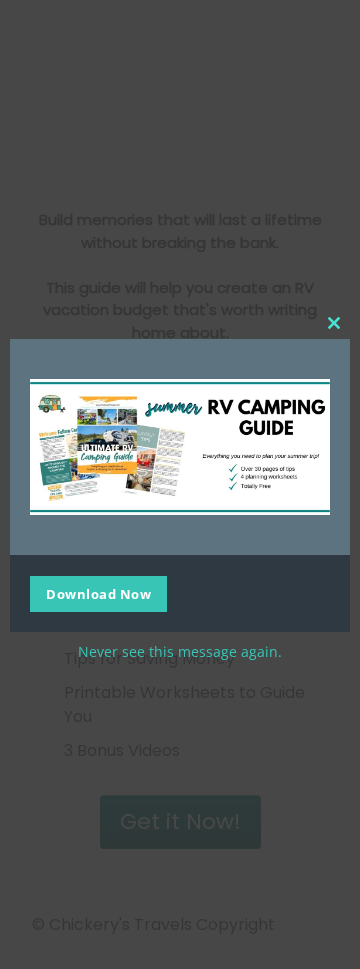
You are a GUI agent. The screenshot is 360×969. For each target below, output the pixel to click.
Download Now (98, 594)
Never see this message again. (180, 651)
